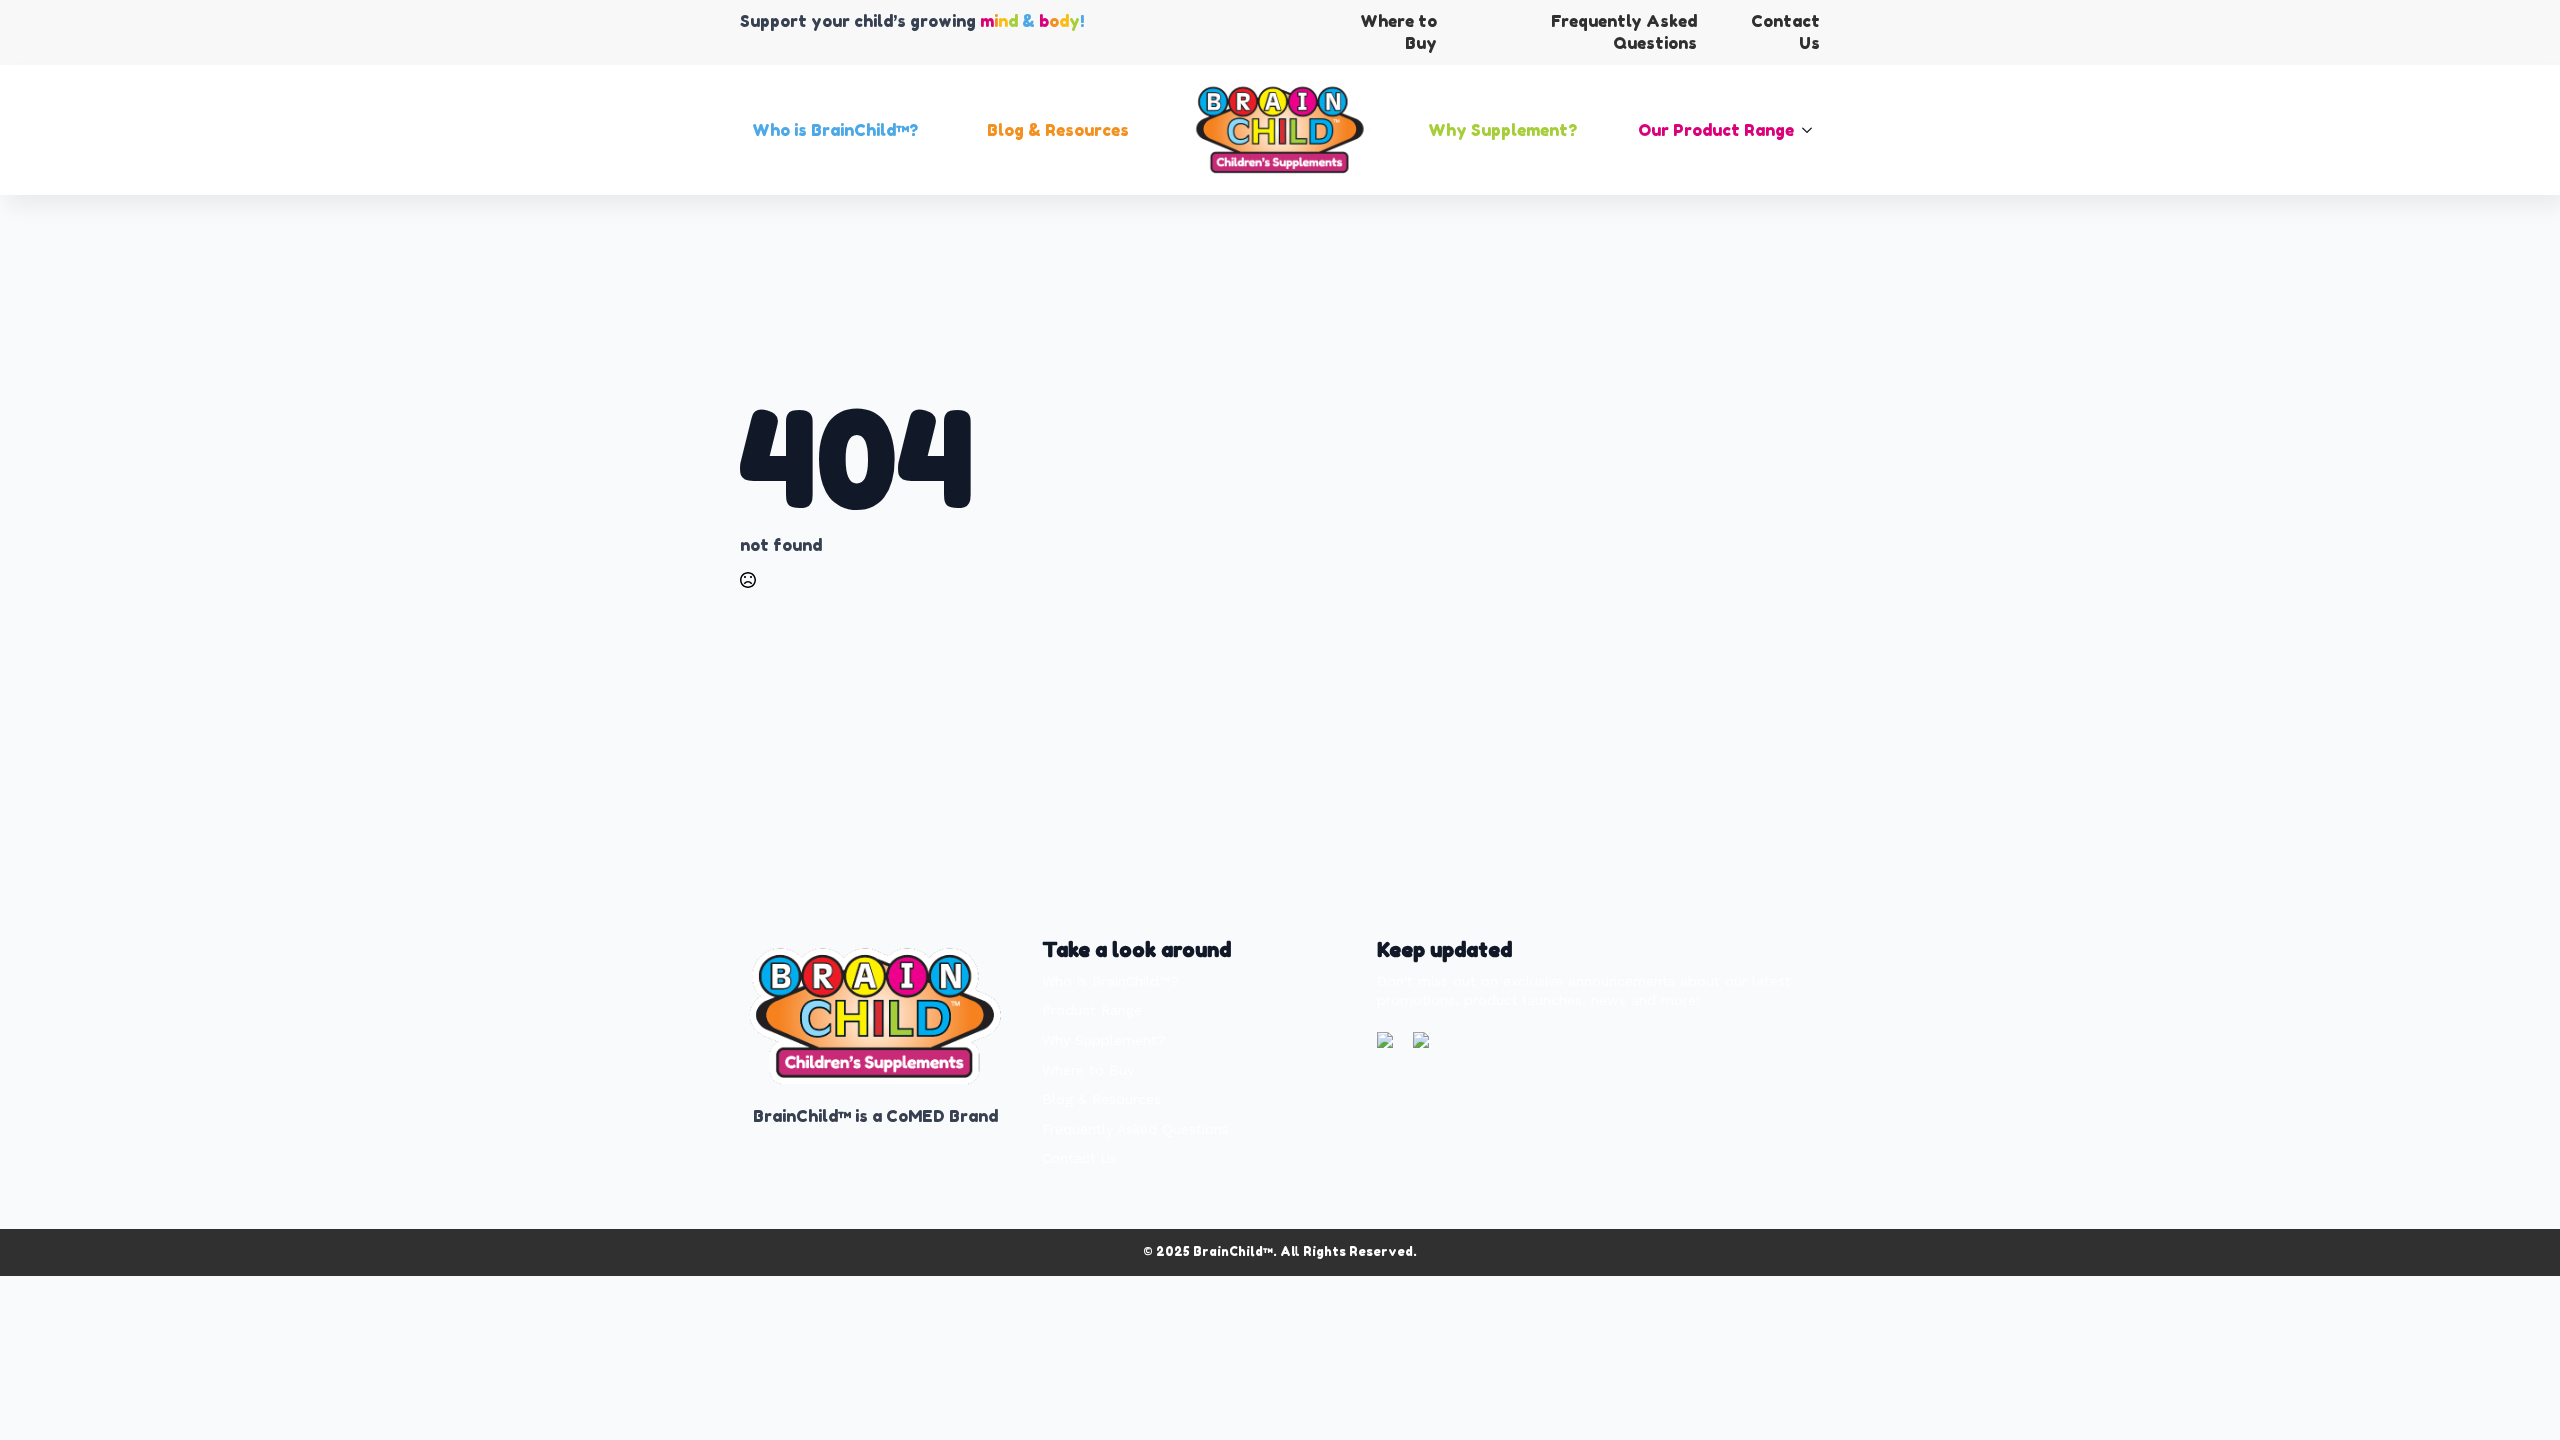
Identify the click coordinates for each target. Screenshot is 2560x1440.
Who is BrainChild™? (835, 130)
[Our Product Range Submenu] (1813, 130)
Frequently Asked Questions (1135, 1129)
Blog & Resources (1058, 130)
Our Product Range (1716, 130)
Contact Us (1079, 1158)
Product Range (1092, 1010)
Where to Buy (1088, 1070)
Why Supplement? (1502, 130)
